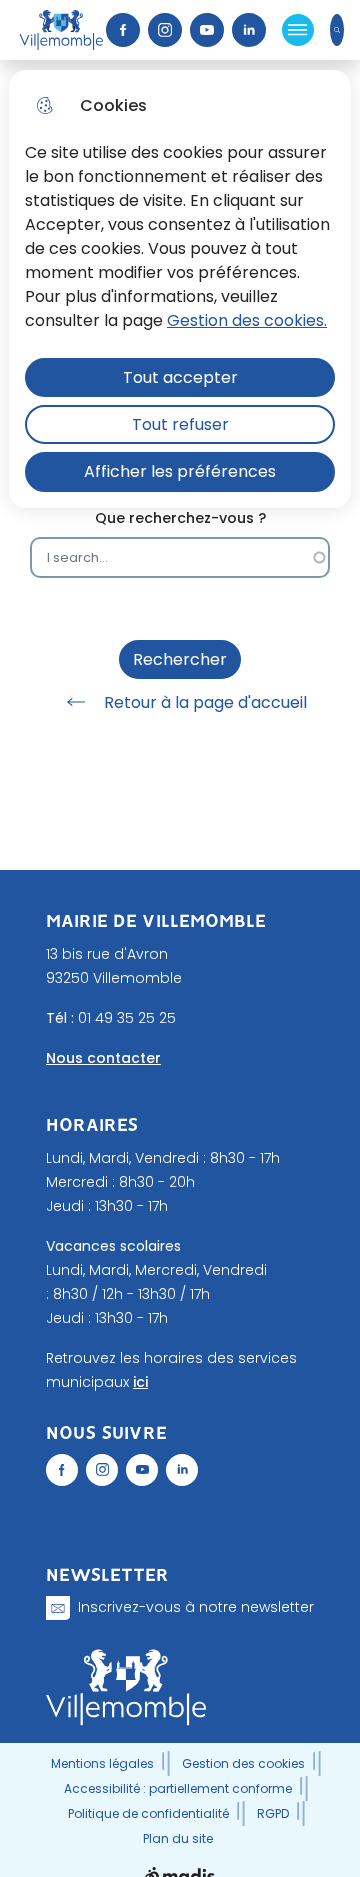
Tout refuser (180, 424)
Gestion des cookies (243, 1763)
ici (140, 1382)
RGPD (273, 1813)
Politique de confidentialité (148, 1813)
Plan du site (178, 1838)
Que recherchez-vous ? (180, 518)
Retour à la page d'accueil (205, 702)
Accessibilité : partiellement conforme (178, 1788)
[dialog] (180, 289)
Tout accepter (180, 377)
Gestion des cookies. (247, 320)
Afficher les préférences (180, 471)
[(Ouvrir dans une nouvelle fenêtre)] (62, 1470)
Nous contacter (103, 1058)
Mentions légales (102, 1763)
